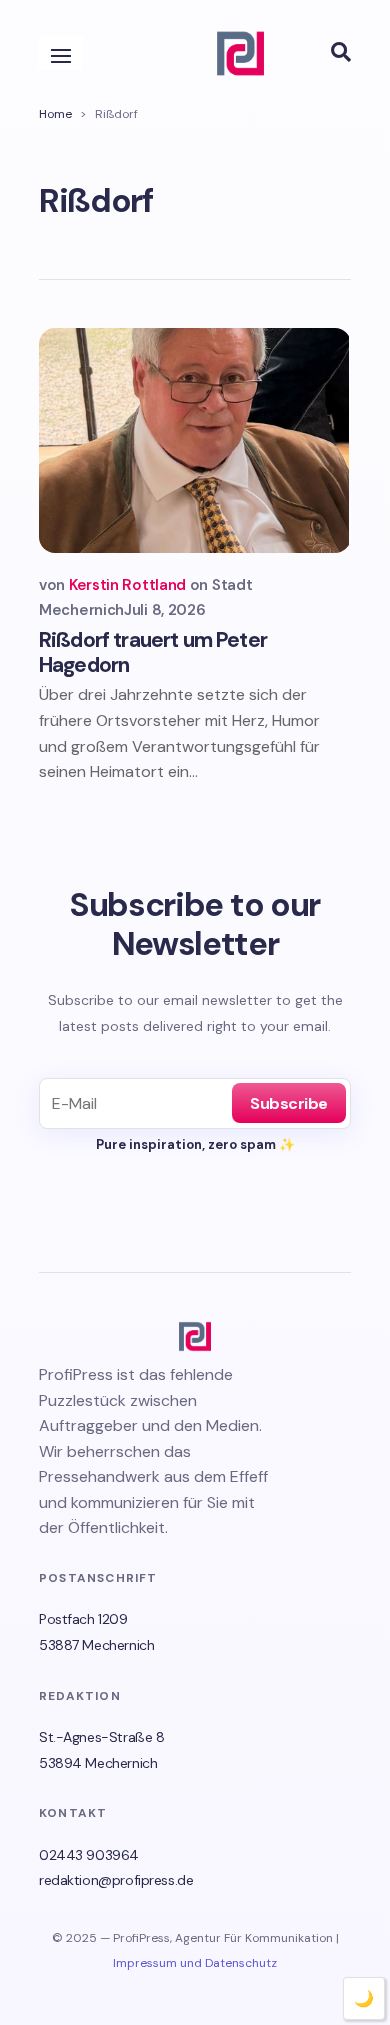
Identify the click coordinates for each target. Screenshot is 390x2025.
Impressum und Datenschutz (195, 1963)
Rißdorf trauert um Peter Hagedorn (153, 652)
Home (55, 114)
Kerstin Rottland (127, 585)
